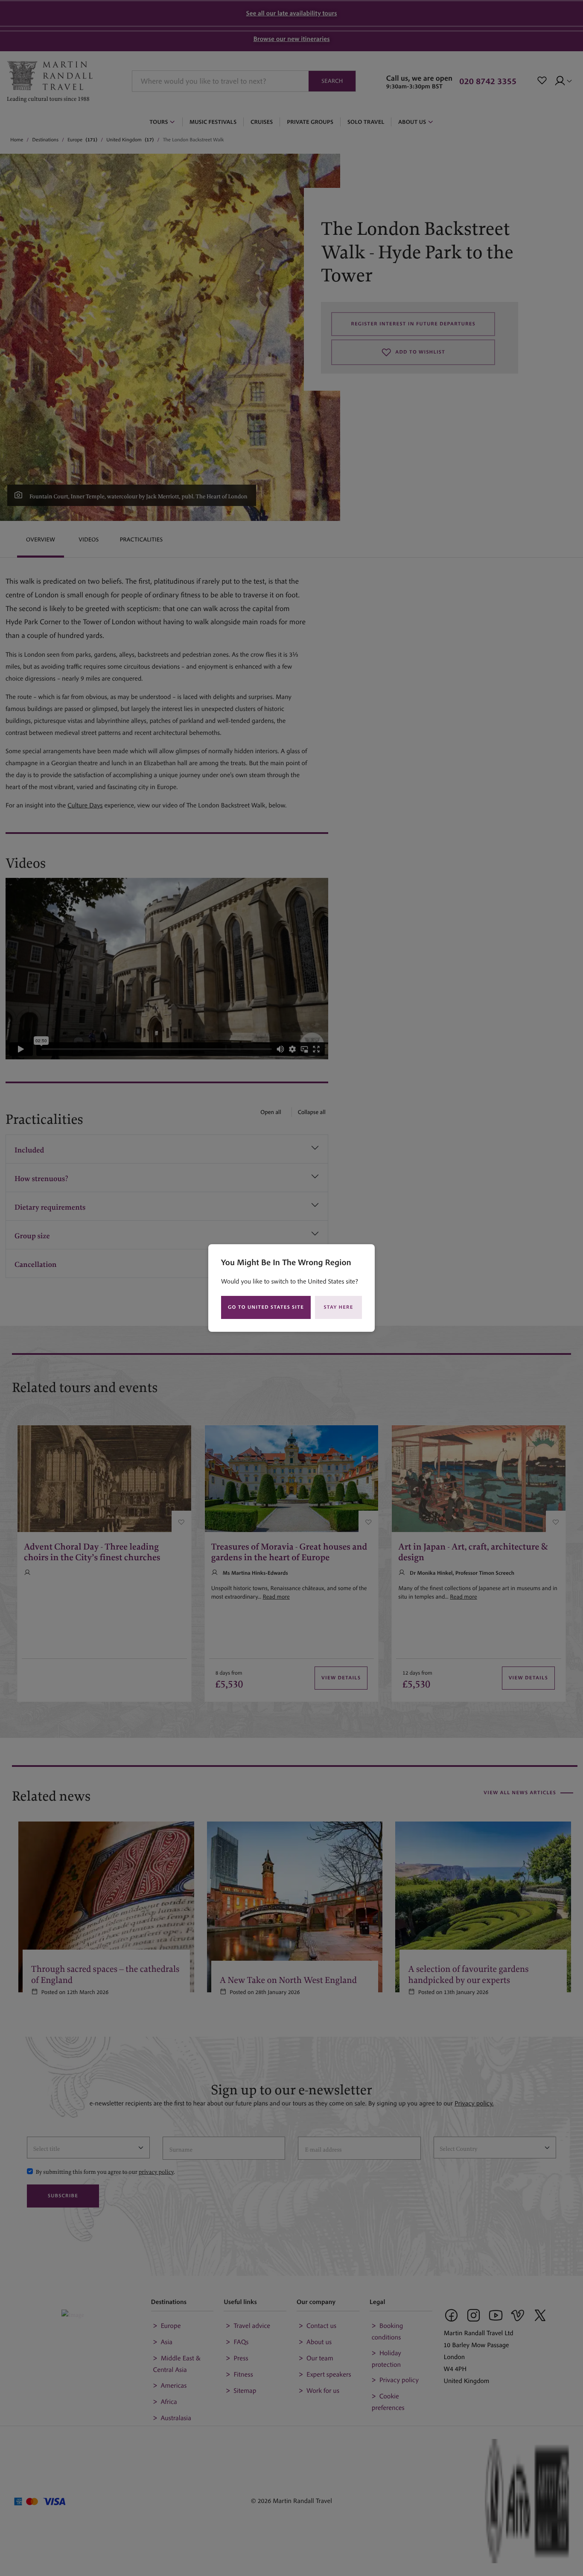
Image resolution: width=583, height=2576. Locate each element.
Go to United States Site (266, 1307)
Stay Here (339, 1307)
